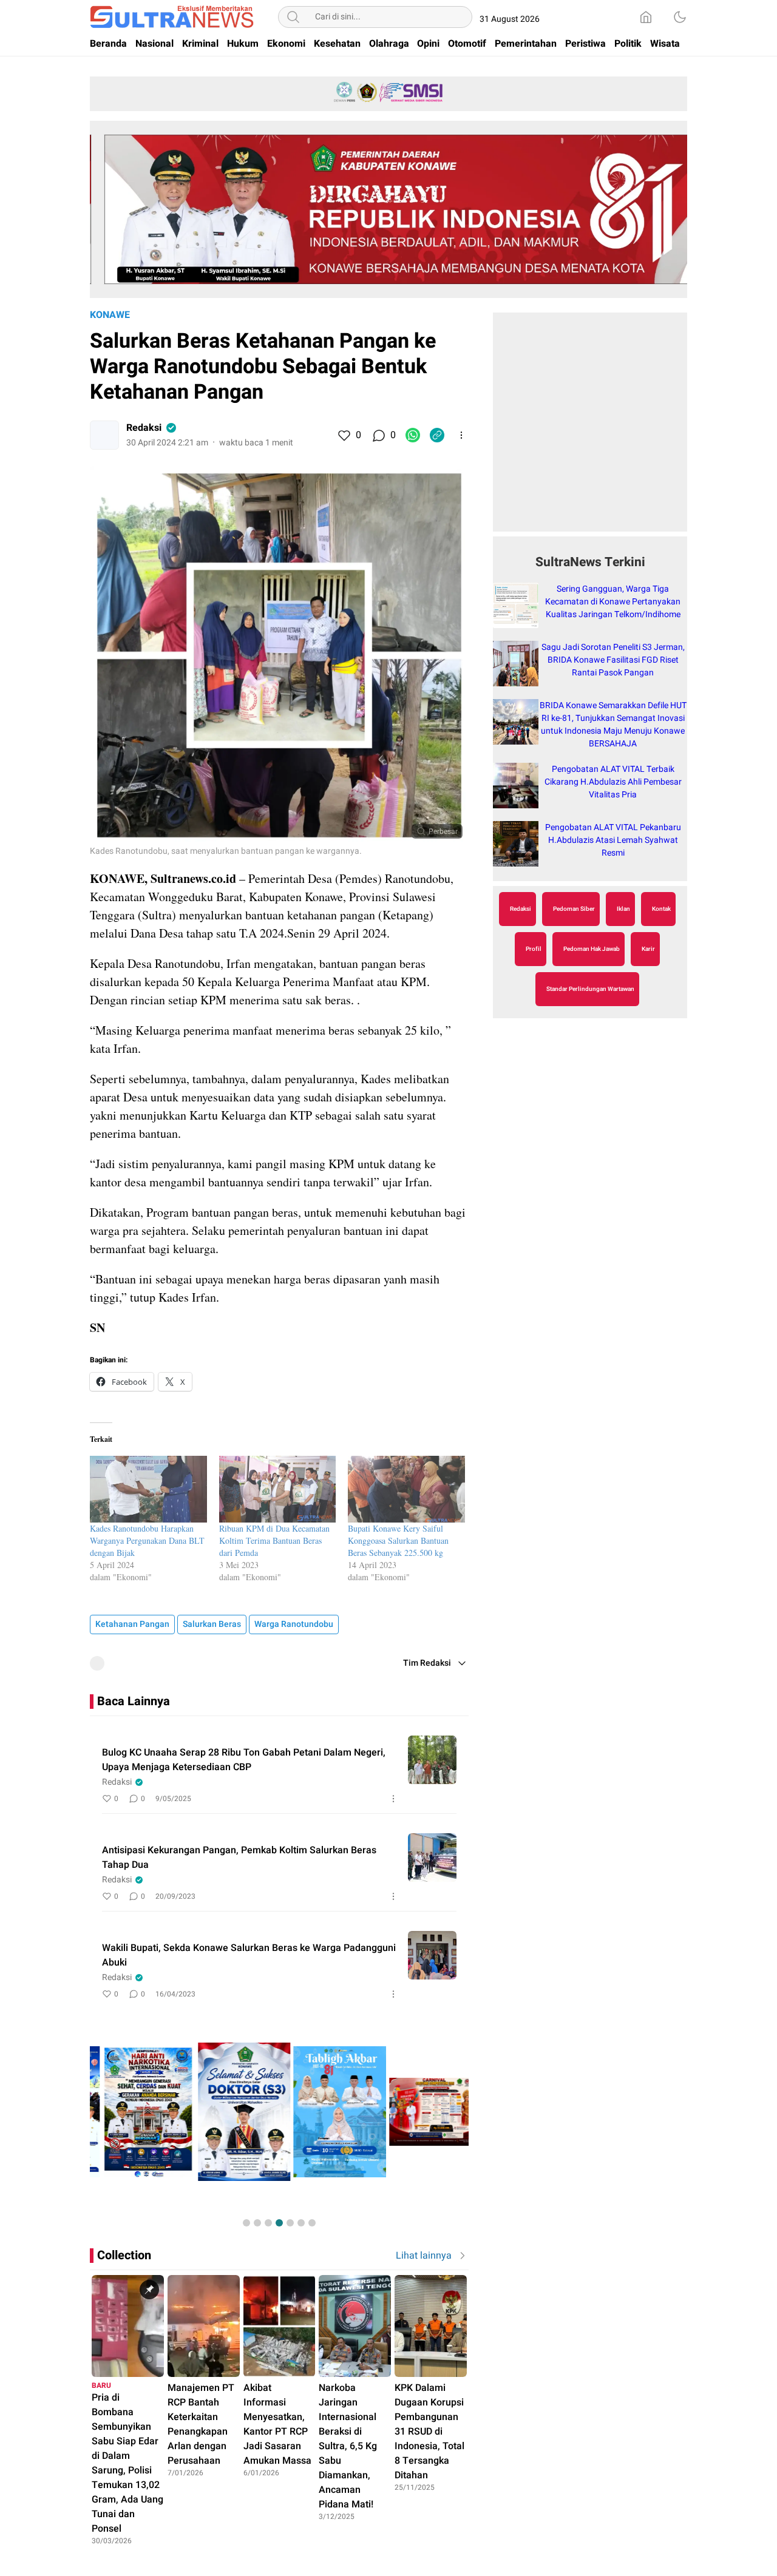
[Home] (646, 17)
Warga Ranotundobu (294, 1624)
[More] (461, 435)
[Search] (293, 17)
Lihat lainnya (424, 2256)
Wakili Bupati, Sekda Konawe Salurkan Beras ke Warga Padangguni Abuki (249, 1955)
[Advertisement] (590, 428)
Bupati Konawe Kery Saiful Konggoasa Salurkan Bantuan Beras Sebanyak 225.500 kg (398, 1540)
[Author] (104, 435)
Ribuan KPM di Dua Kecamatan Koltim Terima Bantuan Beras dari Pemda (274, 1540)
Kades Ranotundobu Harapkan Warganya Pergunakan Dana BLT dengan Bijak (147, 1540)
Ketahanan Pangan (132, 1624)
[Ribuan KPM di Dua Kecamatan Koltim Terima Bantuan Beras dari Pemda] (278, 1489)
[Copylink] (437, 435)
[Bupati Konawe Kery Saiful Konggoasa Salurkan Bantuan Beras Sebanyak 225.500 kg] (406, 1489)
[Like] (344, 435)
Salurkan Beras (212, 1624)
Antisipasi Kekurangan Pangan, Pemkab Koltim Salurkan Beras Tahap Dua (239, 1858)
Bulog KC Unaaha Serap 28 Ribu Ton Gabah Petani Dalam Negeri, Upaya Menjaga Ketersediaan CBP (244, 1760)
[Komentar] (378, 435)
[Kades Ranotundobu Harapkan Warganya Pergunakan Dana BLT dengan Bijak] (148, 1489)
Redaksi (144, 428)
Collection (124, 2255)
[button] (246, 2223)
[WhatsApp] (413, 435)
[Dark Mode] (680, 17)
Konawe (110, 315)
